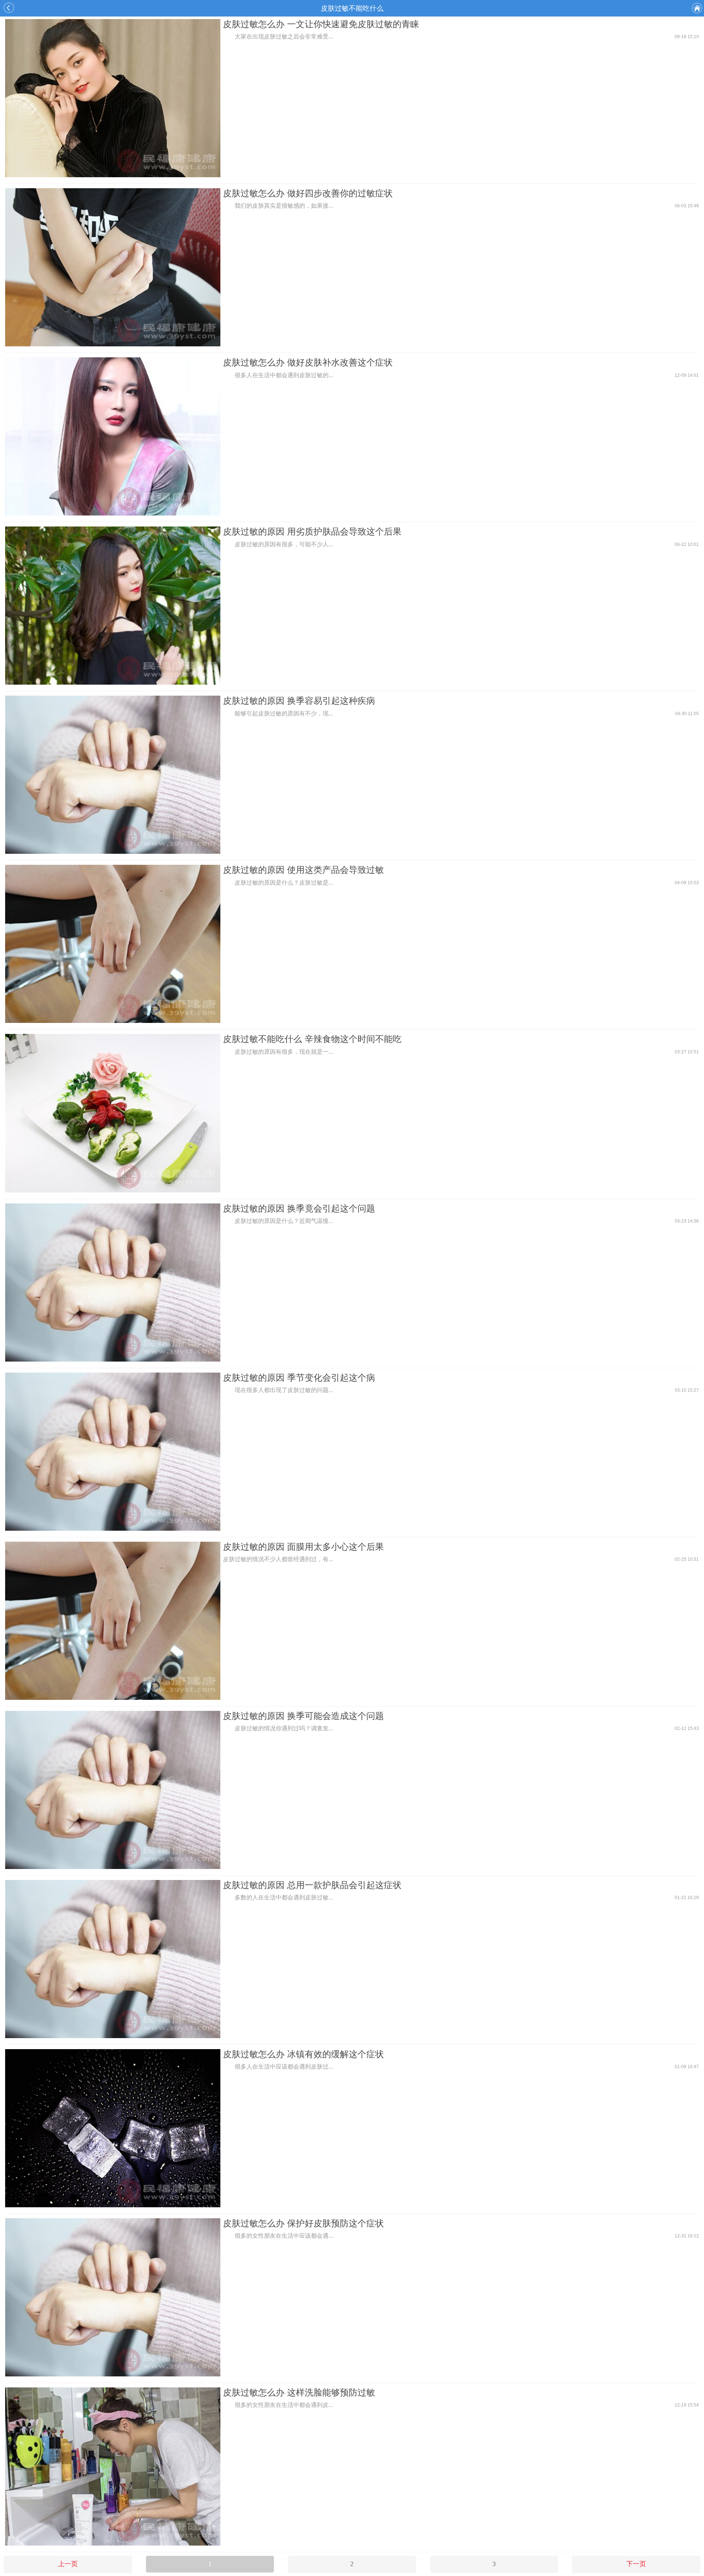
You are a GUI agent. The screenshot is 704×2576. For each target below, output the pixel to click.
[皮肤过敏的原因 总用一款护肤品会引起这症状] (113, 1960)
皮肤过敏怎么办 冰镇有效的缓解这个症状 (303, 2054)
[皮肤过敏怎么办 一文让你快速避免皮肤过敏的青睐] (113, 99)
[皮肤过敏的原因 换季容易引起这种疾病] (113, 776)
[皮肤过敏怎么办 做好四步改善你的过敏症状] (113, 268)
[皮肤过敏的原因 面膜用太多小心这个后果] (113, 1622)
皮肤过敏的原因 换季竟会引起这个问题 (299, 1208)
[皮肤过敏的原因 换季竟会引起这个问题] (113, 1283)
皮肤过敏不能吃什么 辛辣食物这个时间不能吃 (312, 1039)
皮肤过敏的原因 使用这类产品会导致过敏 (303, 870)
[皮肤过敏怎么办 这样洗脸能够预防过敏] (113, 2467)
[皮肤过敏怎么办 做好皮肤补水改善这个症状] (113, 437)
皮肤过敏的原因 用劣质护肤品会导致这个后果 (312, 531)
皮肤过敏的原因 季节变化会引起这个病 (299, 1378)
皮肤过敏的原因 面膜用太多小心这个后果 (303, 1547)
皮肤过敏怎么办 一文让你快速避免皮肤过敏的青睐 (321, 24)
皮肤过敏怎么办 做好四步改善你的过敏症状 (308, 193)
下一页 (636, 2564)
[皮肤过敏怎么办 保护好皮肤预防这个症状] (113, 2298)
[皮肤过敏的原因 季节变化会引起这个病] (113, 1453)
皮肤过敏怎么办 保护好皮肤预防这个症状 (303, 2223)
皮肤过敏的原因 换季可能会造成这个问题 (303, 1716)
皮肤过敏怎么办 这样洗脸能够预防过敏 (299, 2392)
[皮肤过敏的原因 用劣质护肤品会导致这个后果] (113, 606)
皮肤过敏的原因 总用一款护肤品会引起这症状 (312, 1885)
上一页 (68, 2564)
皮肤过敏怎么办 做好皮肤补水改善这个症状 (308, 362)
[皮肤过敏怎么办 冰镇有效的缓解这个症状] (113, 2129)
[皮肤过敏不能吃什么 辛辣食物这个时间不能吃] (113, 1114)
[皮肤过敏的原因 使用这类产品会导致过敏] (113, 945)
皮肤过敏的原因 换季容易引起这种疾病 (299, 701)
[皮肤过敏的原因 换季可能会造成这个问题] (113, 1791)
